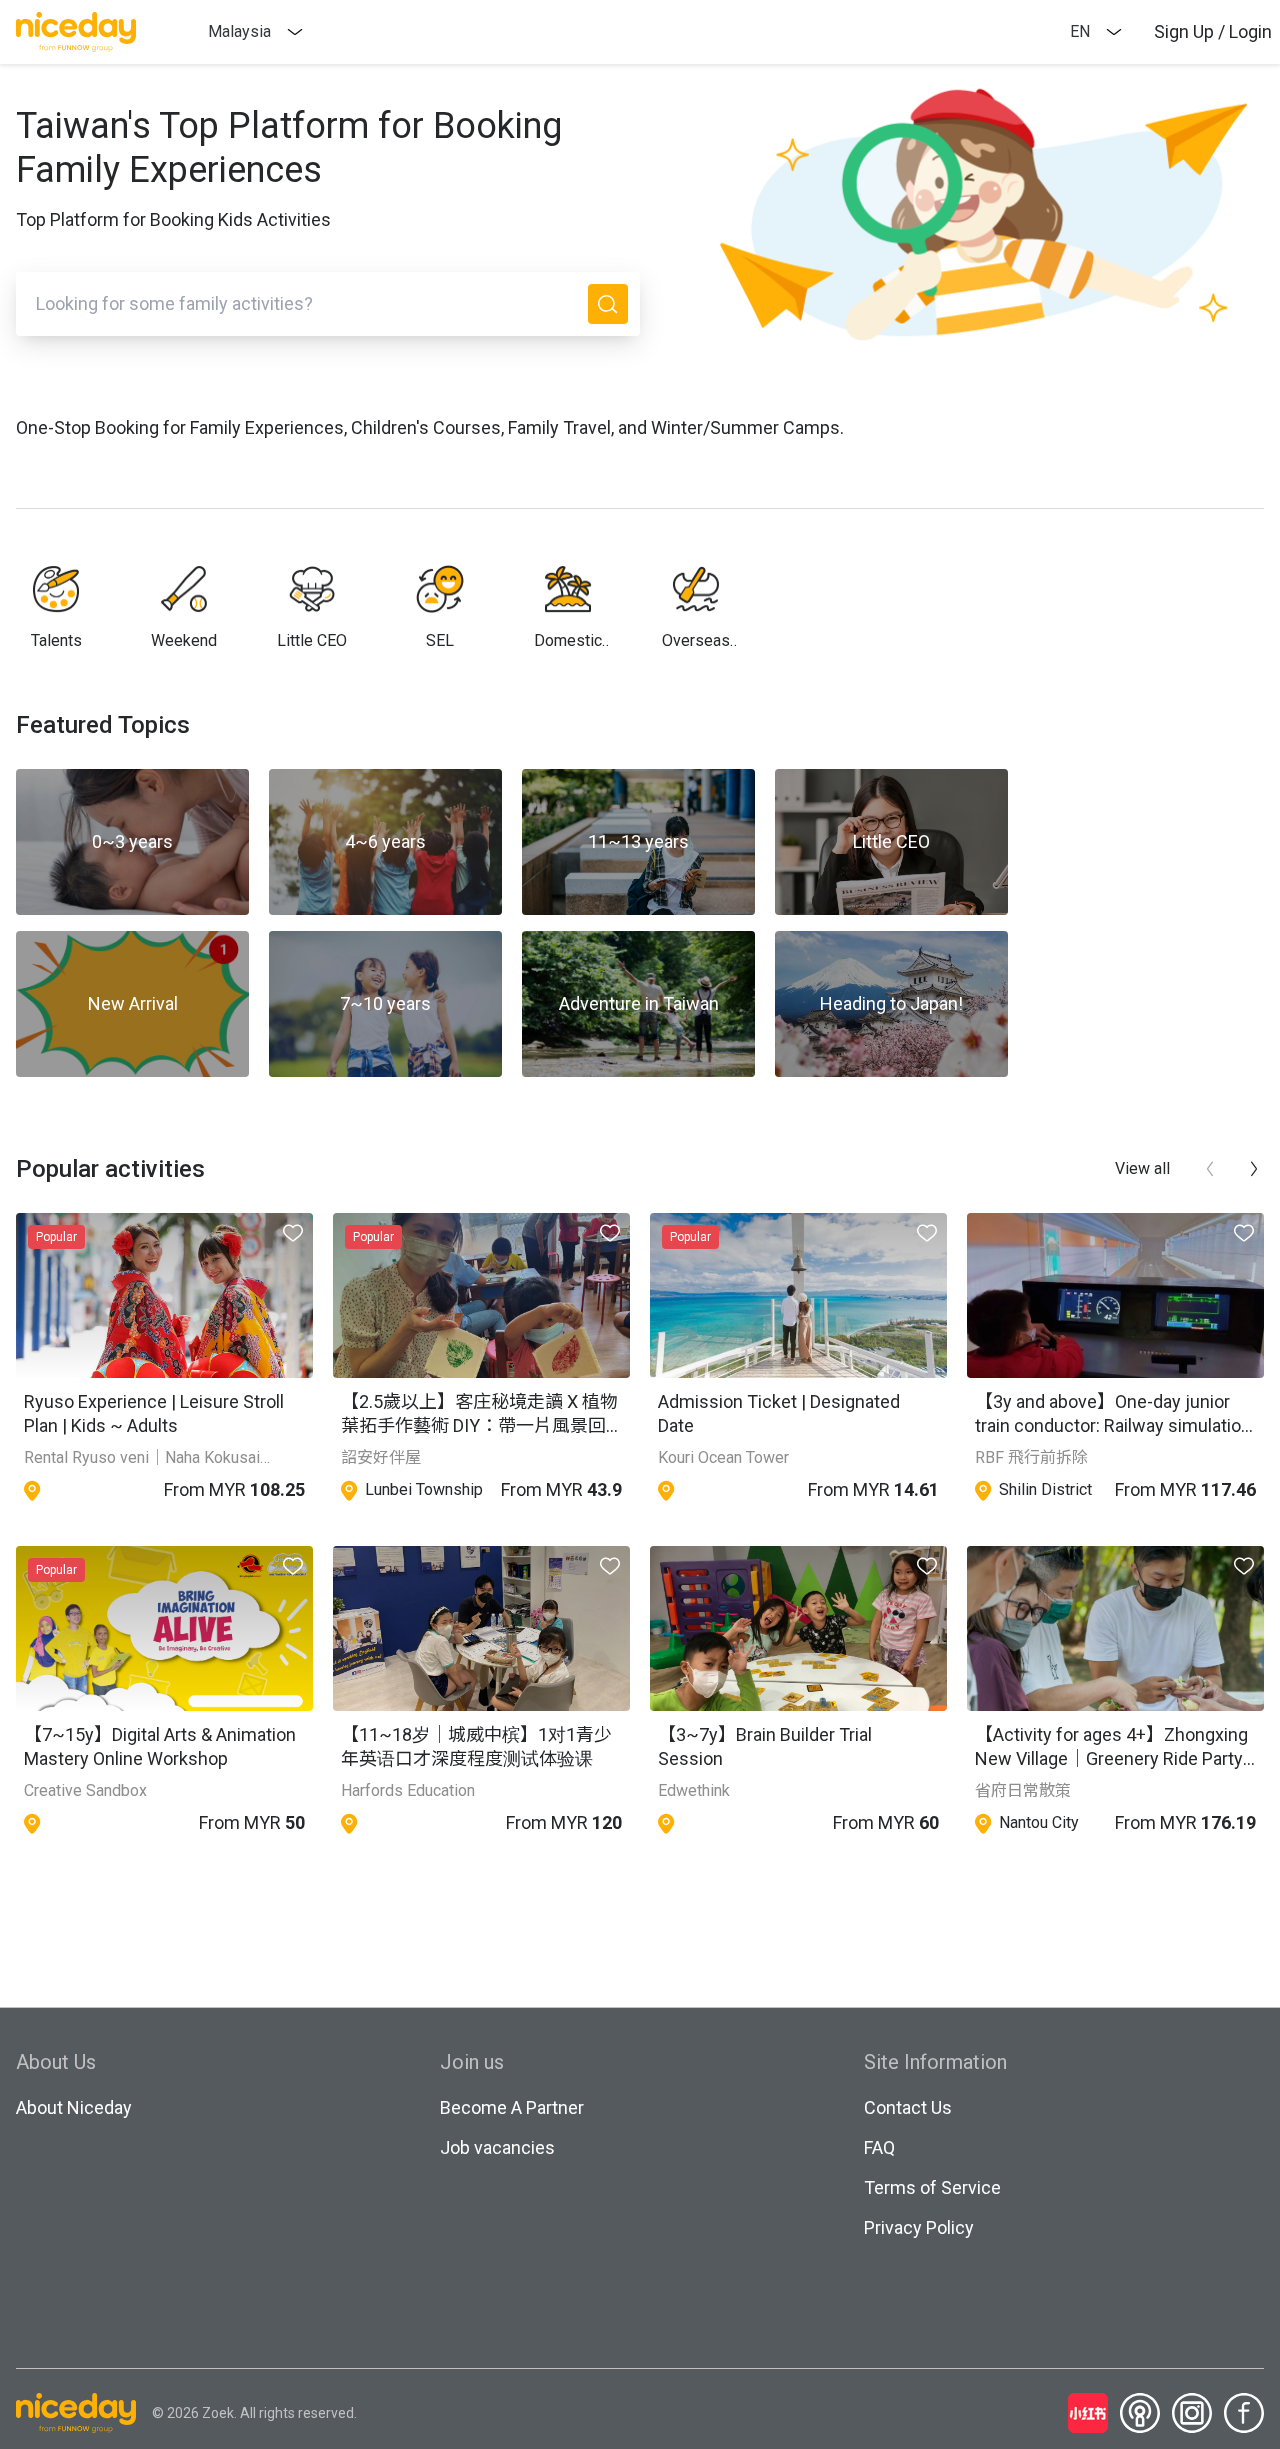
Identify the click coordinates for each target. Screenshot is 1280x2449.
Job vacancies (497, 2147)
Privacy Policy (919, 2227)
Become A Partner (512, 2107)
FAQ (879, 2147)
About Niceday (74, 2107)
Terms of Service (932, 2187)
